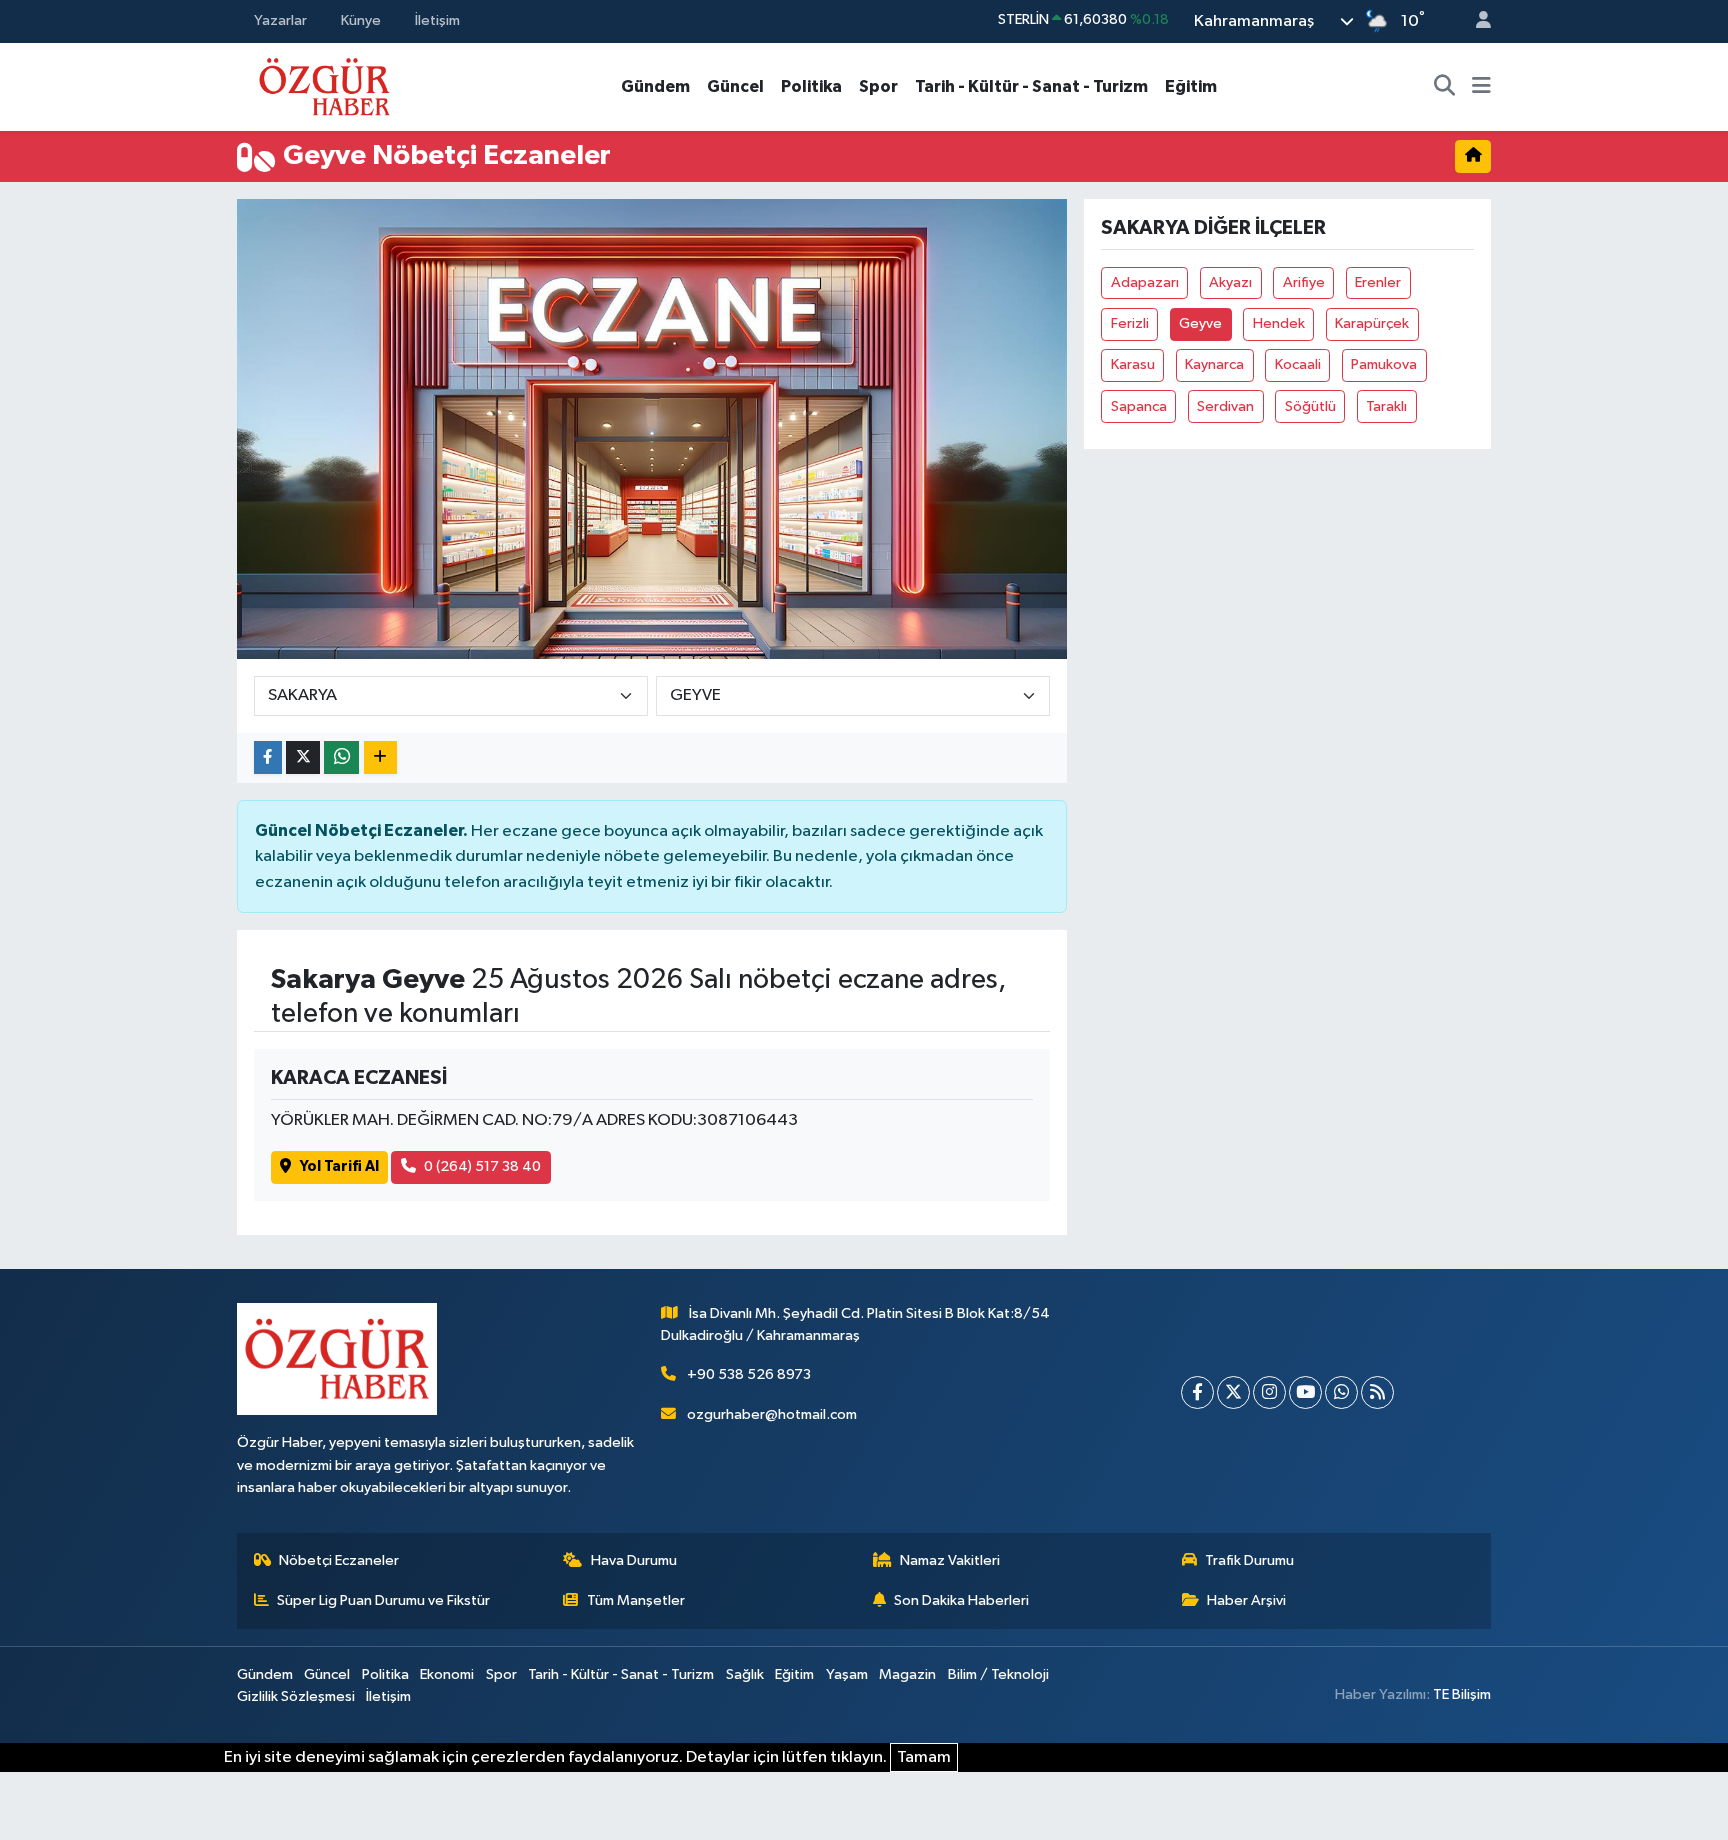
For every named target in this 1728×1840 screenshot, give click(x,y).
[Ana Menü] (1481, 87)
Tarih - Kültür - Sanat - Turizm (1031, 86)
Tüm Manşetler (636, 1600)
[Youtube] (1305, 1392)
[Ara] (1445, 87)
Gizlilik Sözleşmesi (296, 1696)
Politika (811, 86)
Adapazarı (1145, 282)
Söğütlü (1310, 406)
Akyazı (1230, 282)
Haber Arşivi (1246, 1600)
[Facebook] (1197, 1392)
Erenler (1378, 282)
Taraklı (1386, 406)
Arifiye (1304, 282)
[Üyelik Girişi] (1475, 21)
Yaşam (847, 1674)
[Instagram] (1269, 1392)
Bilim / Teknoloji (998, 1674)
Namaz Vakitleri (950, 1560)
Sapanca (1139, 406)
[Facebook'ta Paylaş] (268, 757)
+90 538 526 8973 (749, 1374)
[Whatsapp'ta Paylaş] (341, 757)
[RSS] (1377, 1392)
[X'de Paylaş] (303, 757)
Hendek (1279, 323)
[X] (1233, 1392)
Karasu (1133, 364)
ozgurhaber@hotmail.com (772, 1414)
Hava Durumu (634, 1560)
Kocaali (1298, 364)
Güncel (735, 86)
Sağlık (745, 1674)
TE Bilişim (1462, 1694)
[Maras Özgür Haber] (324, 85)
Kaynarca (1214, 364)
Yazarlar (280, 20)
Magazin (907, 1674)
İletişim (437, 20)
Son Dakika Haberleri (961, 1600)
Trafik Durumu (1249, 1560)
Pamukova (1384, 364)
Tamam (924, 1757)
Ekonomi (447, 1674)
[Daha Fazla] (380, 757)
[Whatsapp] (1341, 1392)
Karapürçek (1372, 323)
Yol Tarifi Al (339, 1166)
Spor (878, 86)
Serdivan (1225, 406)
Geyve (1200, 323)
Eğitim (1191, 86)
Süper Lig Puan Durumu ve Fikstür (383, 1600)
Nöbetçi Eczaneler (339, 1560)
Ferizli (1130, 323)
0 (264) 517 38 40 (482, 1166)
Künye (361, 20)
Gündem (655, 86)
